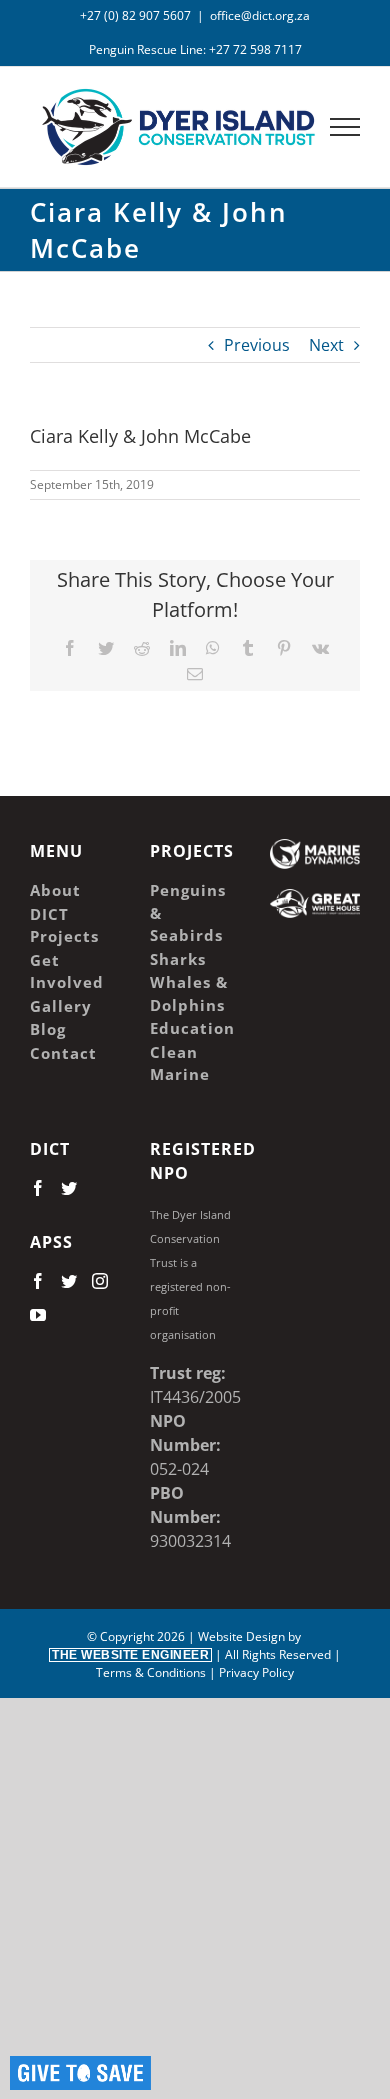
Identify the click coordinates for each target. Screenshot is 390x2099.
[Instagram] (100, 1281)
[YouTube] (38, 1315)
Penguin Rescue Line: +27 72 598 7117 (195, 49)
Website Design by (178, 1645)
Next (326, 345)
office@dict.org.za (260, 15)
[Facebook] (38, 1188)
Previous (257, 345)
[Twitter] (69, 1188)
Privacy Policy (256, 1672)
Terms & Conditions (151, 1672)
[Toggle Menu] (345, 127)
